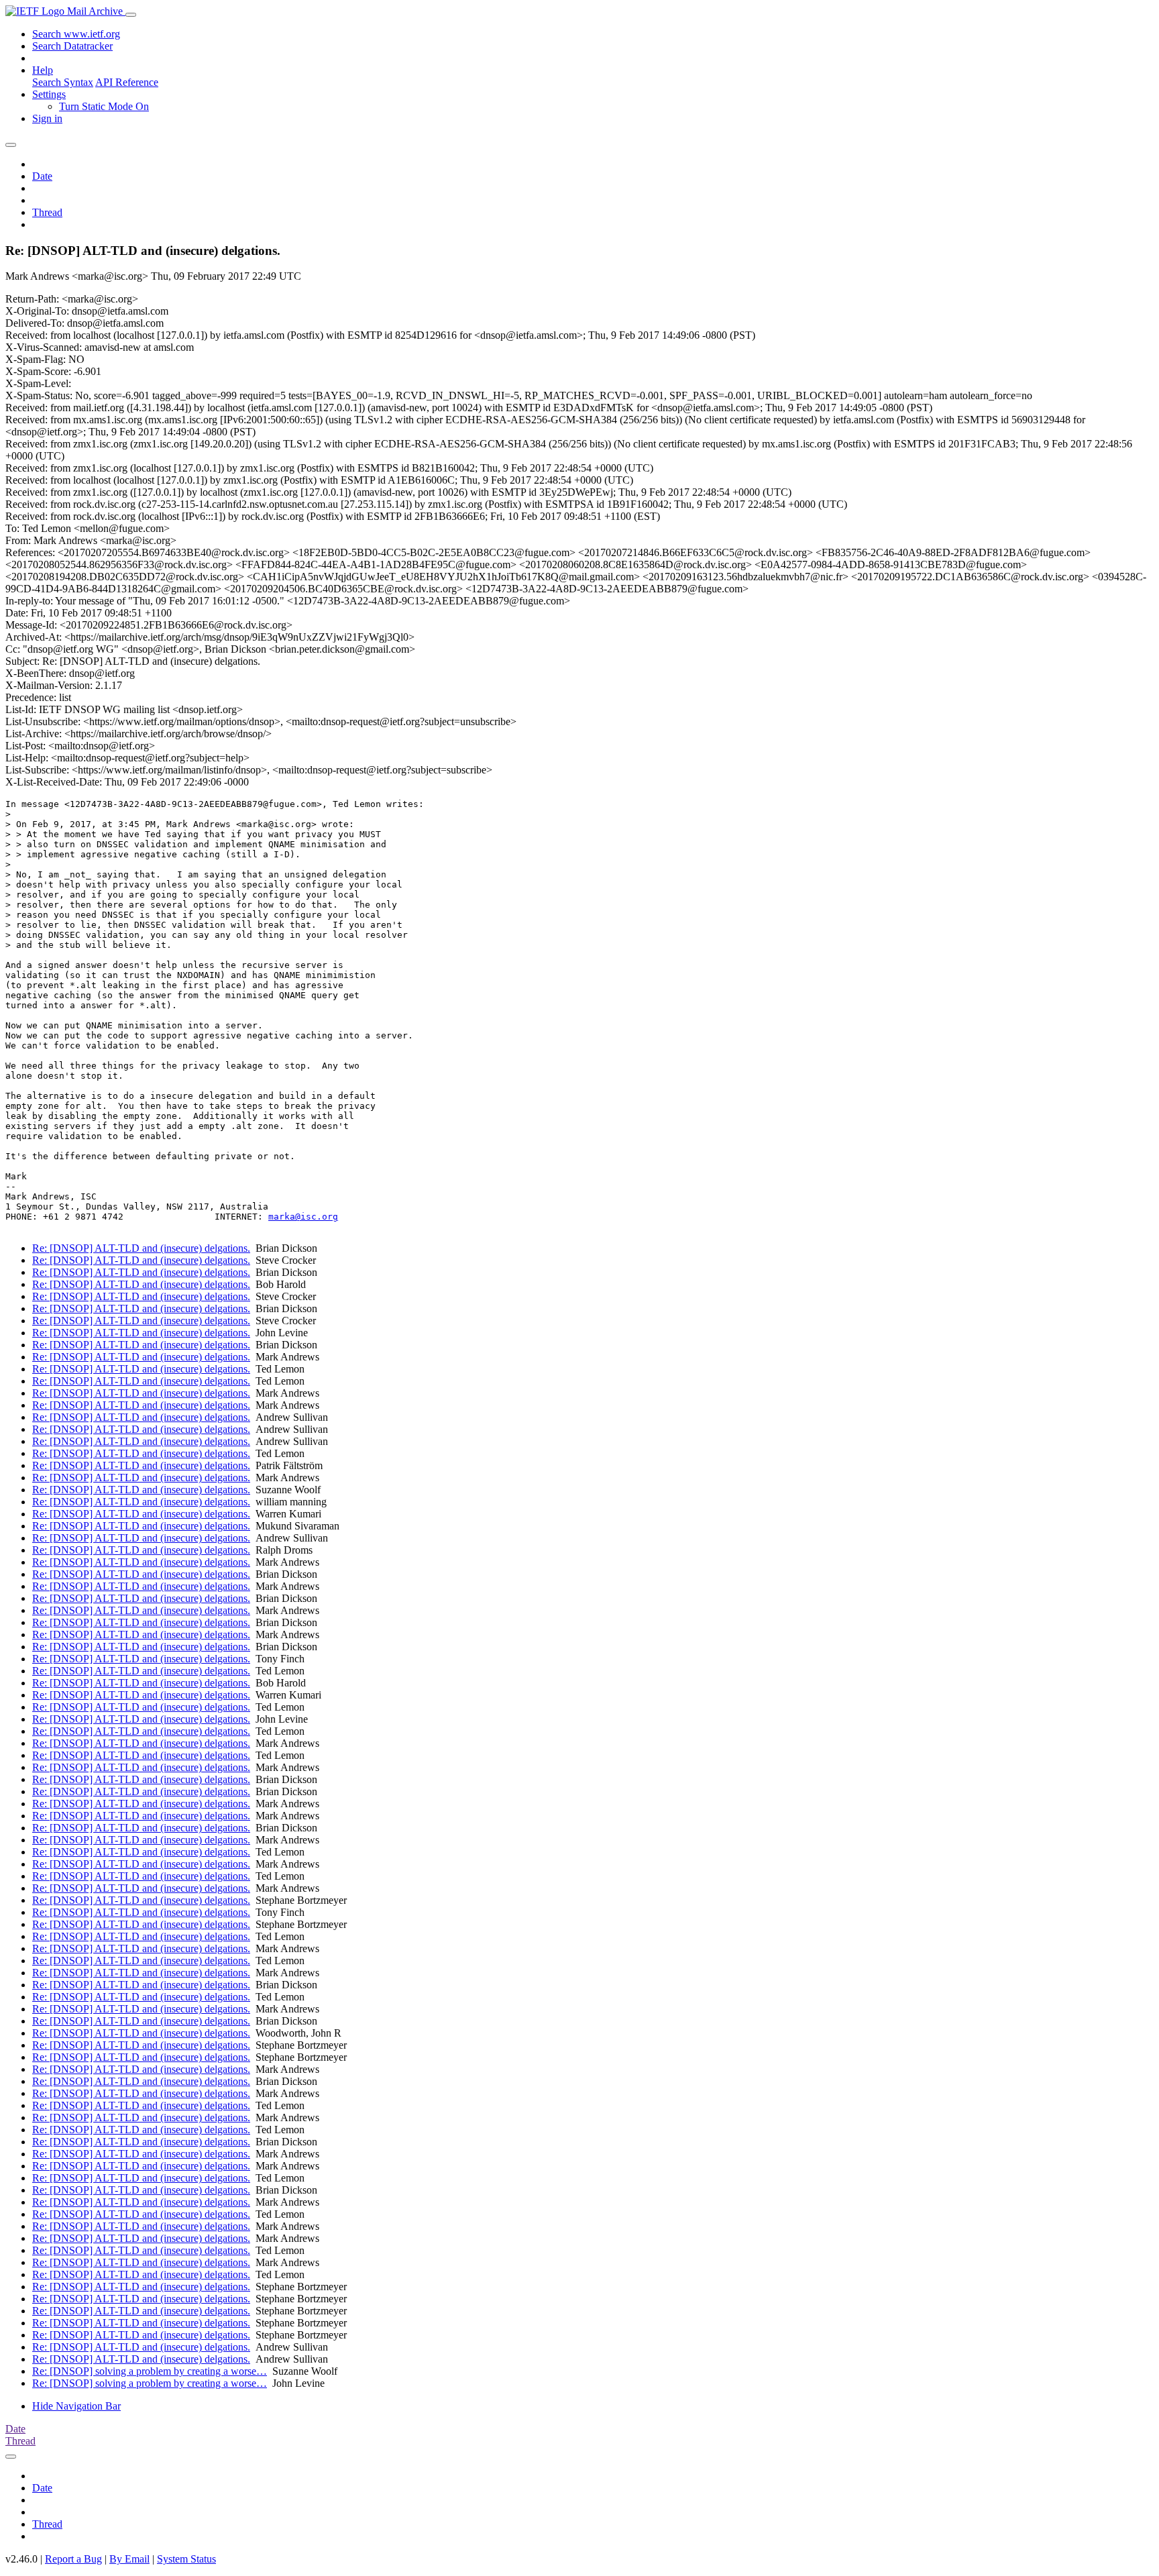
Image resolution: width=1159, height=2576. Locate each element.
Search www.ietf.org (76, 34)
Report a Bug (73, 2559)
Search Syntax (63, 82)
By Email (129, 2559)
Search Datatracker (72, 46)
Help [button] (43, 70)
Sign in (47, 118)
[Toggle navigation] (131, 15)
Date (42, 176)
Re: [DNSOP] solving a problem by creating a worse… (150, 2371)
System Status (186, 2559)
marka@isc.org (303, 1217)
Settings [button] (49, 94)
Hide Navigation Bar (76, 2406)
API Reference (127, 82)
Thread (47, 212)
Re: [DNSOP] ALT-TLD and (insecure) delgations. (141, 1248)
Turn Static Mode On (104, 106)
